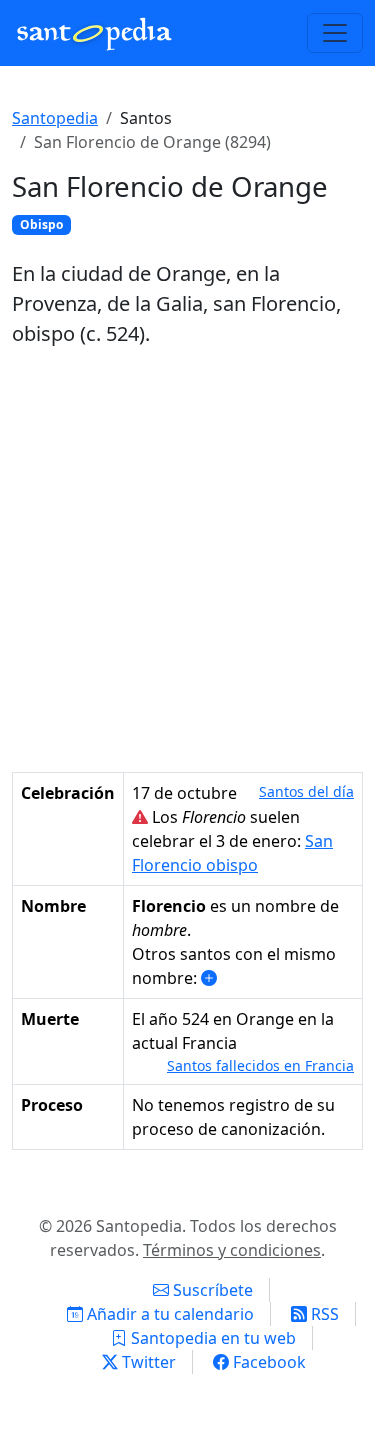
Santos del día (306, 791)
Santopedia (55, 118)
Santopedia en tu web (211, 1338)
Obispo (41, 224)
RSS (323, 1314)
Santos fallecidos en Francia (260, 1065)
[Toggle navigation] (335, 33)
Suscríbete (211, 1290)
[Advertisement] (187, 560)
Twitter (147, 1362)
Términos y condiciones (232, 1250)
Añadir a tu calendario (168, 1314)
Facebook (267, 1362)
